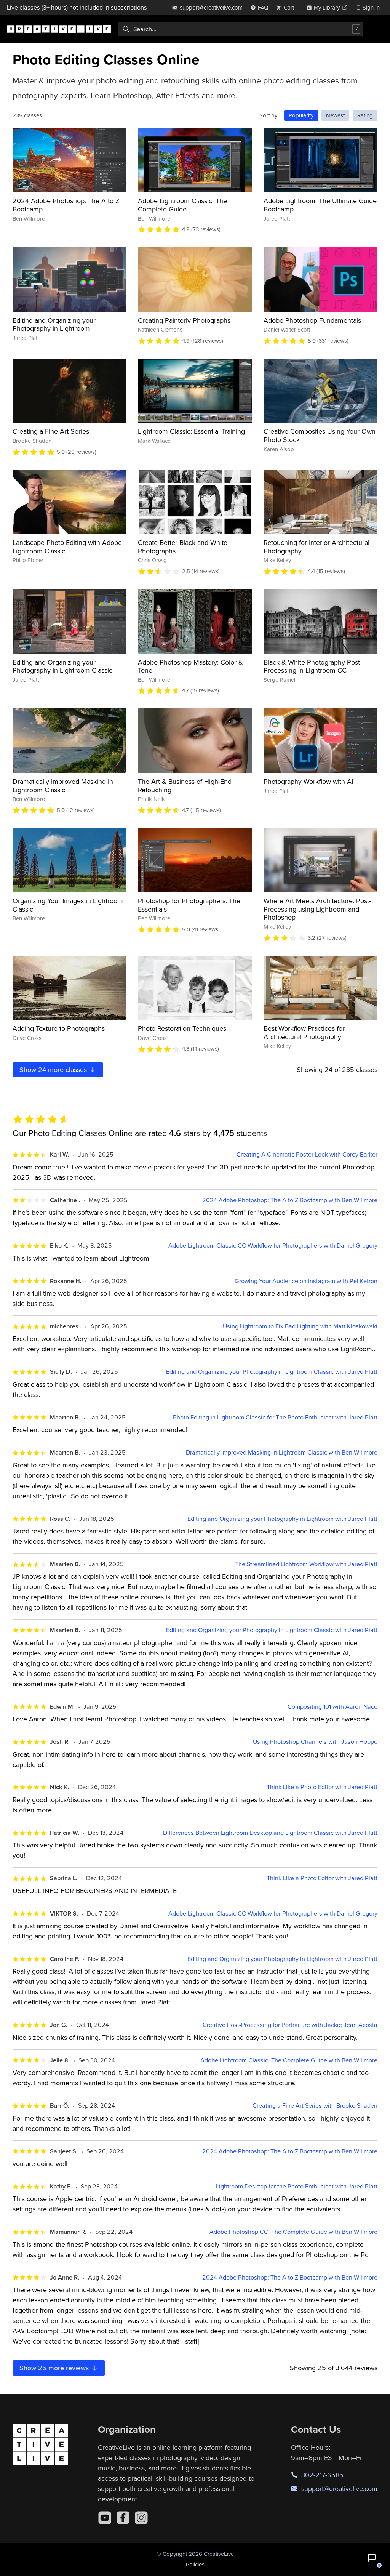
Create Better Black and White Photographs (183, 547)
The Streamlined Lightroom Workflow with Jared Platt (306, 1564)
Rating (365, 115)
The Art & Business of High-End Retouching (185, 786)
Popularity (301, 115)
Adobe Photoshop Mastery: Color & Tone (190, 666)
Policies (195, 2564)
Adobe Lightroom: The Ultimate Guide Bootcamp (320, 205)
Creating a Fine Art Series (51, 431)
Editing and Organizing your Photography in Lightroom (54, 324)
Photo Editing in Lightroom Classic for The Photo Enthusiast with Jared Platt (275, 1417)
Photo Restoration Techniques (182, 1028)
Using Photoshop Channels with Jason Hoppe (315, 1742)
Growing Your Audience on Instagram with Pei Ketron (306, 1281)
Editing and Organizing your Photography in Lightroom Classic (62, 666)
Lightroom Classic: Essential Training (191, 431)
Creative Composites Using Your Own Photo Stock (320, 435)
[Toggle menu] (376, 29)
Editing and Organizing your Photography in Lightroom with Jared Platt (282, 1519)
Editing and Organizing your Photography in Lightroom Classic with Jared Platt (272, 1372)
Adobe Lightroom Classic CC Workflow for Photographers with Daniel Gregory (273, 1246)
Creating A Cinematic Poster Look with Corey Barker (307, 1154)
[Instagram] (141, 2518)
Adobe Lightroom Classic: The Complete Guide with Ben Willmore (289, 2060)
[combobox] (240, 29)
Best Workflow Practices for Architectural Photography (304, 1032)
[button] (372, 2558)
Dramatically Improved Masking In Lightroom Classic (63, 786)
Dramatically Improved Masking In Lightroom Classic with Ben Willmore (282, 1452)
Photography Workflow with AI (308, 781)
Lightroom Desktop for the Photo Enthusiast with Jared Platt (297, 2186)
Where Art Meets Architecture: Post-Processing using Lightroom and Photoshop (317, 909)
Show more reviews (55, 2368)
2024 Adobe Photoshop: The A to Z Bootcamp (66, 205)
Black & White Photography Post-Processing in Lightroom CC (313, 666)
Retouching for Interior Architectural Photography (316, 547)
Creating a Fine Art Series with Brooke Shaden (315, 2106)
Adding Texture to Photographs (59, 1028)
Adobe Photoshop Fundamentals (312, 320)
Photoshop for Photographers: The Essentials (189, 905)
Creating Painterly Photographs (184, 320)
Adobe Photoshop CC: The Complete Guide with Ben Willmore (293, 2232)
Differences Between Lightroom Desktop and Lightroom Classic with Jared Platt (270, 1833)
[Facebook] (123, 2518)
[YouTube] (105, 2518)
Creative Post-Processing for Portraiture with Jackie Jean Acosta (290, 2025)
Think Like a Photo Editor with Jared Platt (322, 1787)
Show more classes (54, 1069)
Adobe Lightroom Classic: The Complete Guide (182, 205)
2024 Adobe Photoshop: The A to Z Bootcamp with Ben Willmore (290, 1200)
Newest (335, 115)
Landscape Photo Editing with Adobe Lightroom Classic (67, 547)
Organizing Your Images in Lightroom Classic (68, 905)
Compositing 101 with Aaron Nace (332, 1707)
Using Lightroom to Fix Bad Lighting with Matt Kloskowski (300, 1326)
